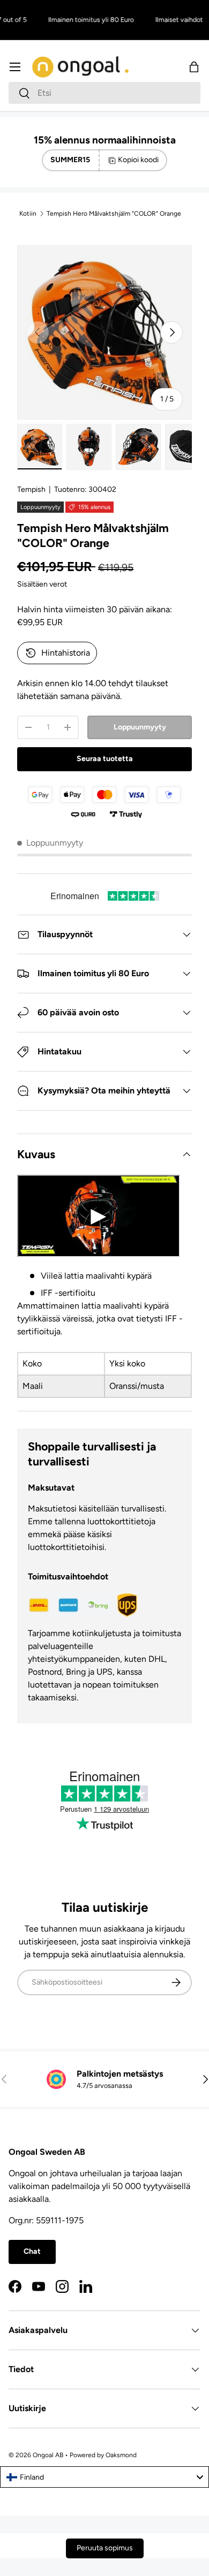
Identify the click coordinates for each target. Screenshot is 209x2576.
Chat (32, 2251)
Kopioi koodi (138, 160)
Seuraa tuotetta (105, 759)
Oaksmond (121, 2455)
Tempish (31, 489)
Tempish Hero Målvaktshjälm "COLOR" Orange (114, 214)
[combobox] (104, 93)
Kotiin (28, 214)
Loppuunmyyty (140, 727)
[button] (194, 67)
